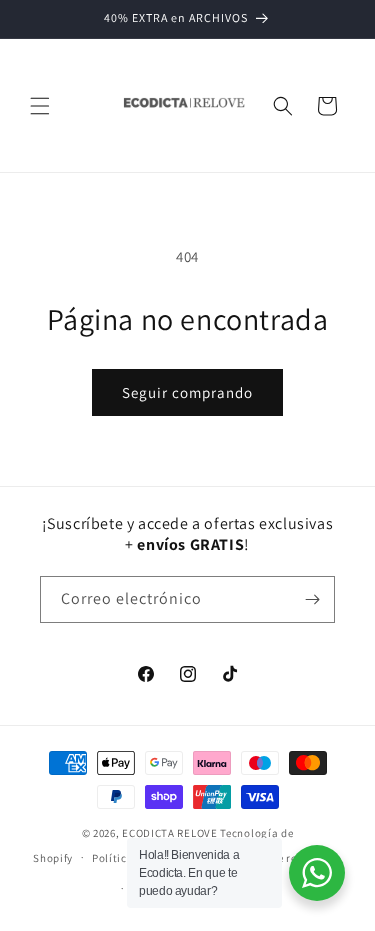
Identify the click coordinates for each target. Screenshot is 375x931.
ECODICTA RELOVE (170, 833)
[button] (40, 106)
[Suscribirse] (312, 599)
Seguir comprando (187, 392)
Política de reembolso (284, 858)
